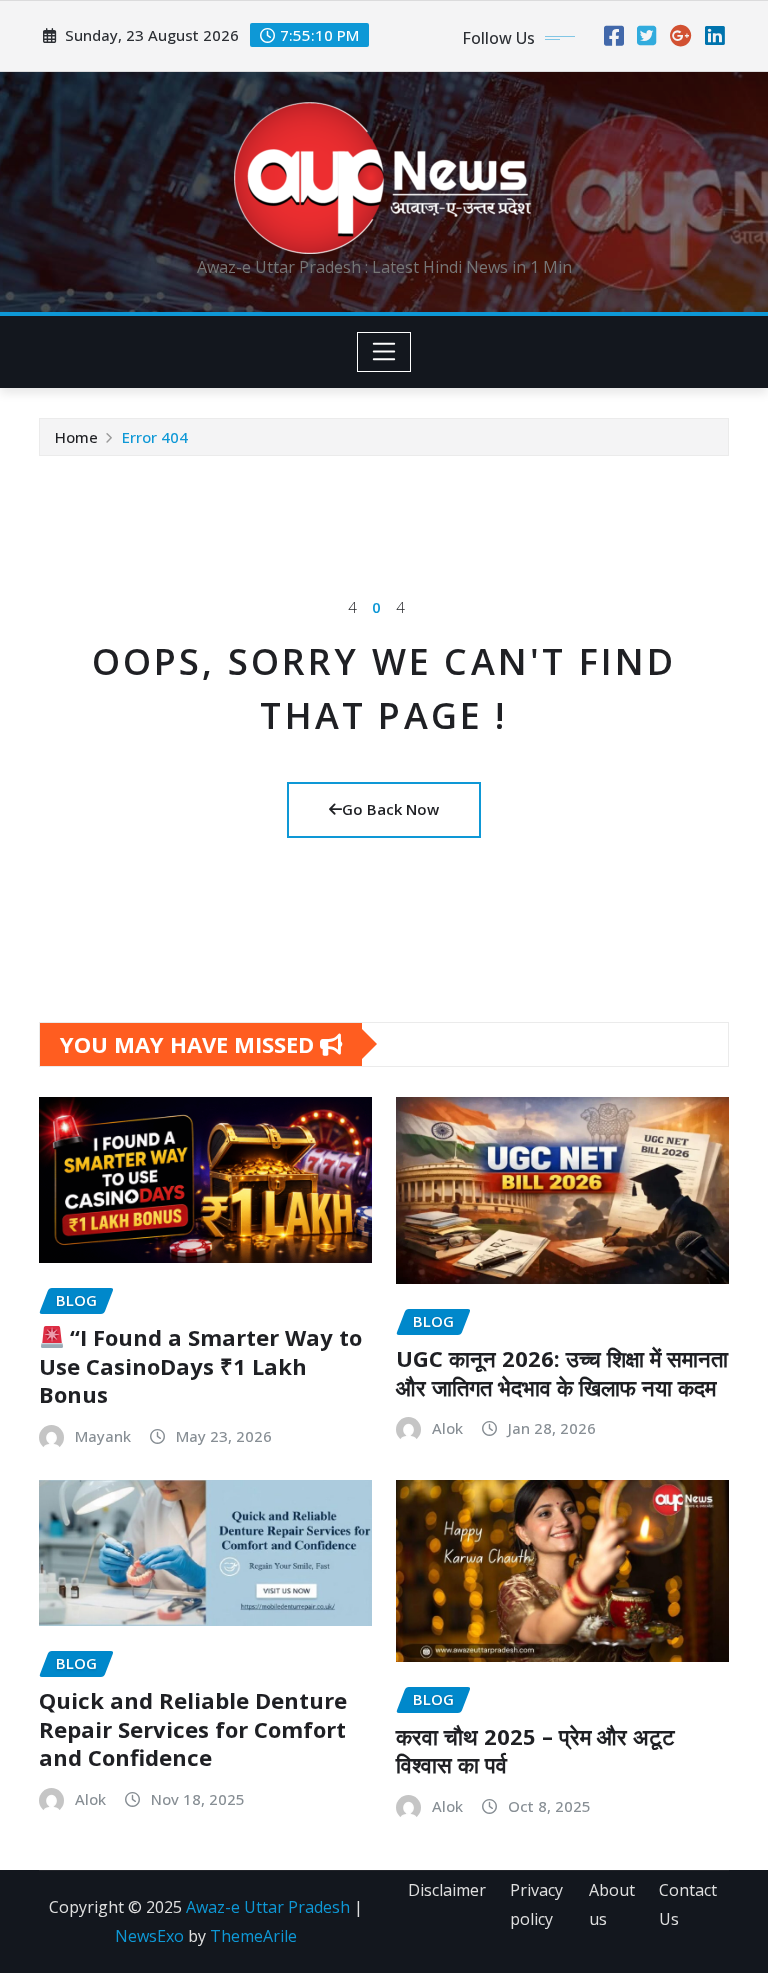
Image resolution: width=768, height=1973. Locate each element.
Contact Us (688, 1904)
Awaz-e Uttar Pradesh (268, 1907)
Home (76, 437)
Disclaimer (447, 1890)
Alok (447, 1428)
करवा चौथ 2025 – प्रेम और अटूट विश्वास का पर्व (535, 1750)
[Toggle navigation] (384, 352)
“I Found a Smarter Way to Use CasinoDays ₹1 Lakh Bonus (200, 1365)
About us (612, 1904)
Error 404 (155, 437)
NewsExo (149, 1936)
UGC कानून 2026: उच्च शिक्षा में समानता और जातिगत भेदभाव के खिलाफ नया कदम (562, 1372)
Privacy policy (536, 1904)
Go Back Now (390, 809)
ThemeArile (253, 1936)
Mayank (103, 1436)
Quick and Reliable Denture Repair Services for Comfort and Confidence (193, 1728)
